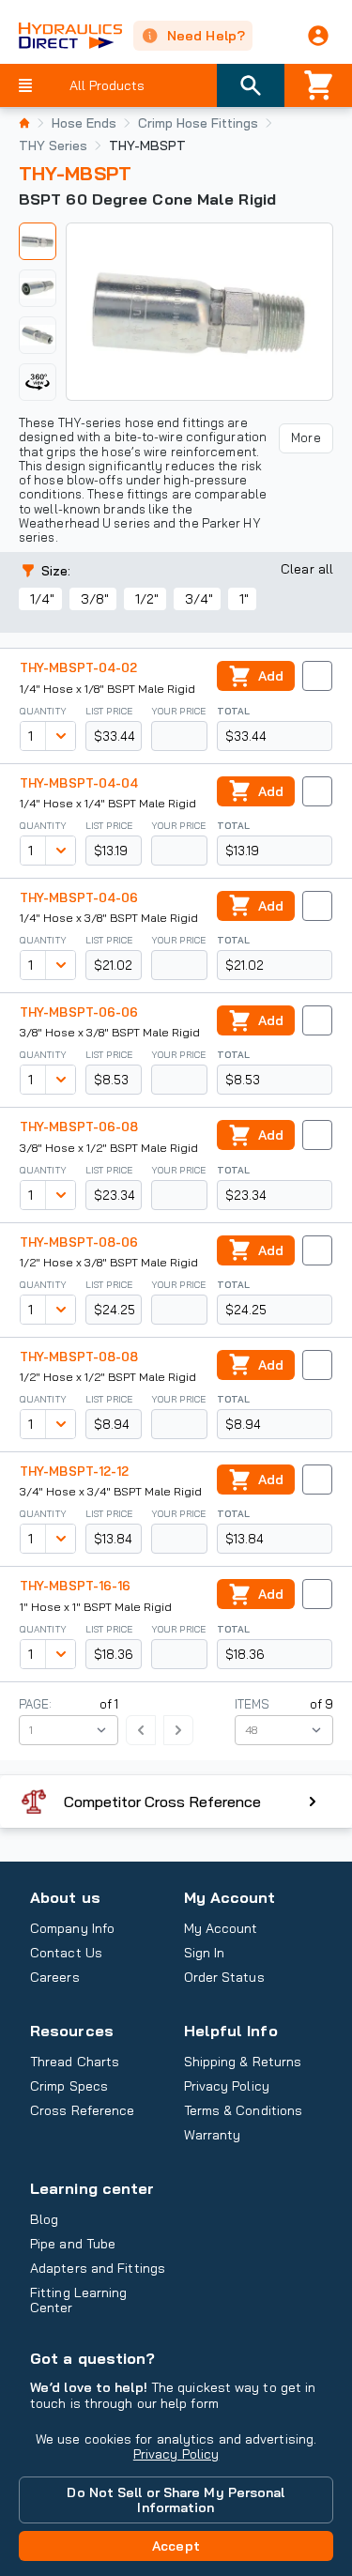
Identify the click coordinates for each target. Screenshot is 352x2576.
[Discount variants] (60, 736)
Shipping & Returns (243, 2062)
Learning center (92, 2188)
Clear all (307, 569)
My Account (230, 1897)
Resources (72, 2031)
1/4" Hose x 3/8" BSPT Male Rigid (109, 918)
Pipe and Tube (73, 2244)
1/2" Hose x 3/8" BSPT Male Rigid (109, 1262)
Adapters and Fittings (98, 2268)
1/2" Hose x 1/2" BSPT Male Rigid (108, 1377)
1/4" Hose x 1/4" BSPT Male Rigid (108, 803)
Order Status (224, 1977)
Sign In (205, 1953)
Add (271, 676)
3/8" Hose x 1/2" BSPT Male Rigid (109, 1148)
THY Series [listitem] (53, 146)
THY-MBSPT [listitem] (147, 146)
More (306, 437)
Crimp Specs (69, 2086)
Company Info (72, 1928)
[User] (318, 36)
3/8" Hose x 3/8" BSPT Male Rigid (110, 1032)
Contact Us (66, 1953)
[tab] (38, 241)
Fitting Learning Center (79, 2300)
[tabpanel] (199, 312)
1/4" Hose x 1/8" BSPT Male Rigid (107, 689)
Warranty (213, 2135)
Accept (176, 2546)
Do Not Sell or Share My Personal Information (176, 2500)
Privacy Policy (176, 2454)
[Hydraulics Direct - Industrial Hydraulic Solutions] (61, 36)
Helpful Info (231, 2031)
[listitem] (24, 123)
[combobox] (33, 736)
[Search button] (251, 85)
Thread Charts (75, 2062)
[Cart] (318, 85)
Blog (44, 2219)
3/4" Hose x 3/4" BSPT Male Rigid (111, 1491)
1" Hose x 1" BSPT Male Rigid (96, 1607)
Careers (55, 1977)
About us (65, 1897)
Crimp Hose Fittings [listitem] (198, 123)
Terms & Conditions (244, 2110)
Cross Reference (82, 2110)
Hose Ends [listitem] (84, 123)
